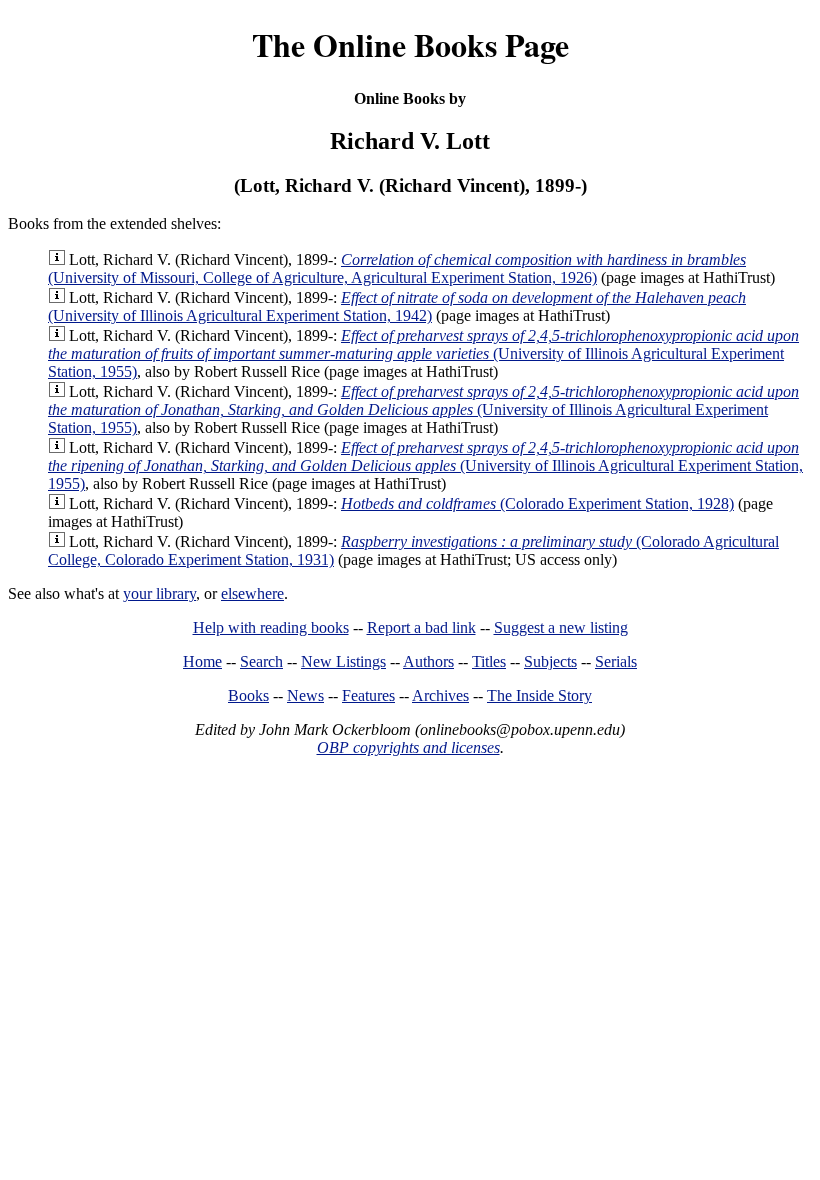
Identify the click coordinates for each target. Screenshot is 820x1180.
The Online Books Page (410, 44)
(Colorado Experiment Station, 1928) (537, 503)
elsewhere (252, 593)
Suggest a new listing (561, 627)
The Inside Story (539, 695)
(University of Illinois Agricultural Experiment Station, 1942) (397, 306)
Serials (616, 661)
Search (261, 661)
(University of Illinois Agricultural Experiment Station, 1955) (423, 353)
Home (202, 661)
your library (159, 593)
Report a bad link (421, 627)
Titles (489, 661)
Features (368, 695)
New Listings (343, 661)
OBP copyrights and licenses (408, 747)
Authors (428, 661)
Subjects (550, 661)
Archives (440, 695)
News (305, 695)
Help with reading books (271, 627)
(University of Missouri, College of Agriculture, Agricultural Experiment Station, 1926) (397, 268)
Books (248, 695)
